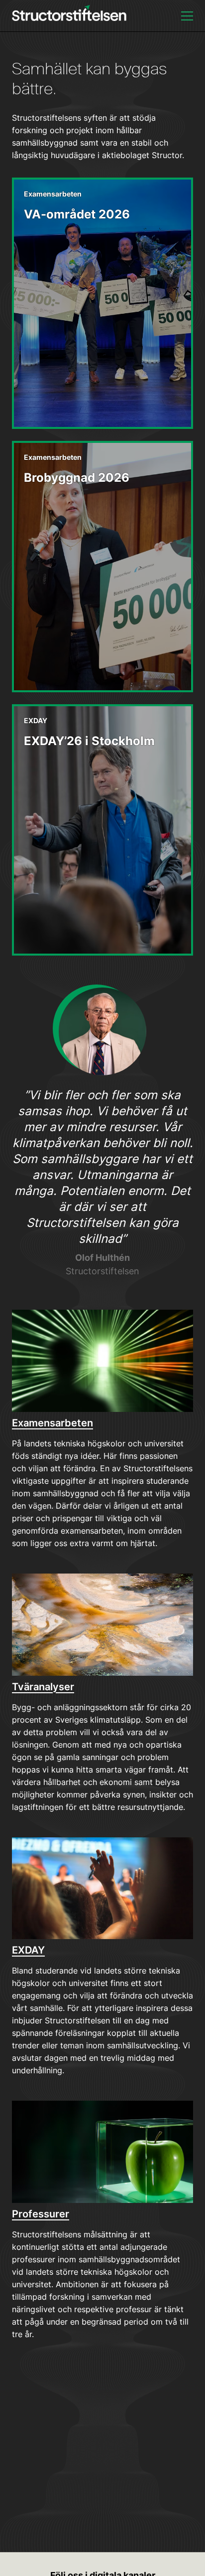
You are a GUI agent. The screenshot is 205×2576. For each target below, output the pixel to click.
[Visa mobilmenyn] (187, 16)
